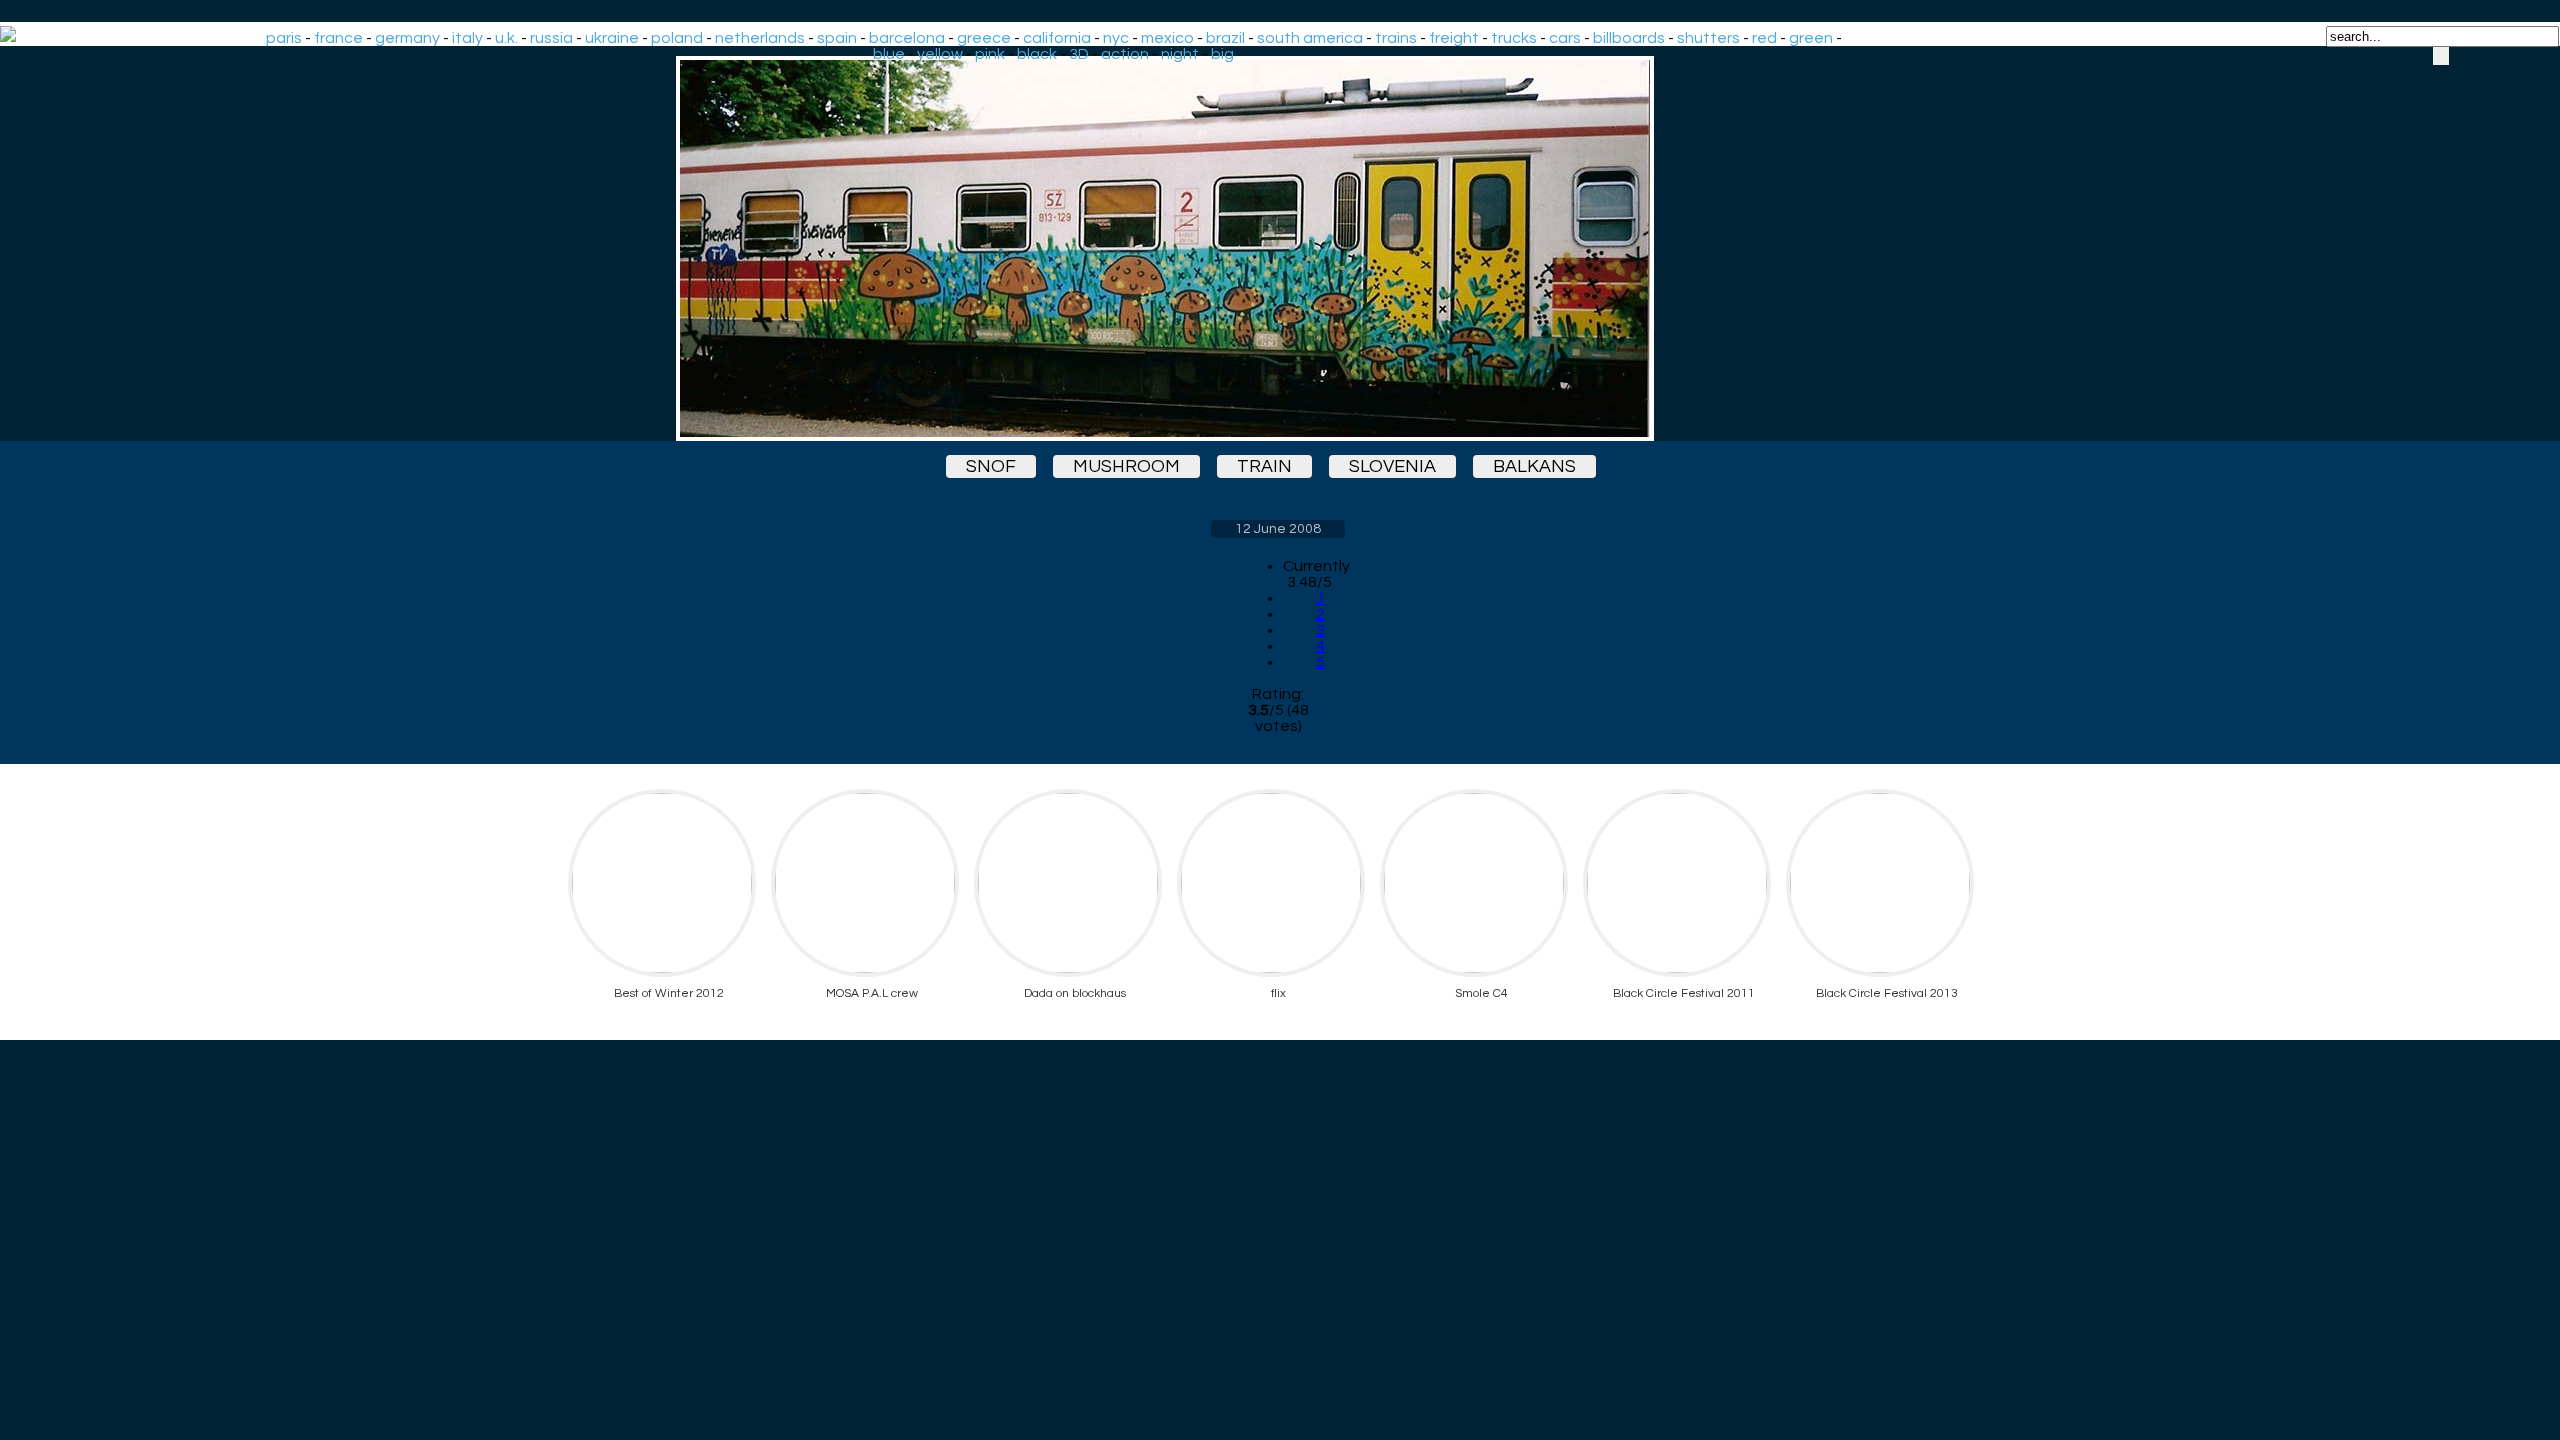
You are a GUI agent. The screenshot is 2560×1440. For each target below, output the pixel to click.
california (1057, 38)
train (1264, 466)
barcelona (907, 38)
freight (1454, 38)
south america (1310, 38)
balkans (1534, 466)
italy (467, 38)
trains (1396, 38)
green (1811, 38)
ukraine (612, 38)
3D (1079, 54)
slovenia (1392, 466)
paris (284, 38)
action (1125, 54)
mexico (1167, 38)
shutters (1708, 38)
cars (1565, 38)
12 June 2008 (1278, 529)
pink (990, 54)
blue (889, 54)
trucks (1514, 38)
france (338, 38)
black (1037, 54)
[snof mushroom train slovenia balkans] (1278, 248)
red (1764, 38)
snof (991, 466)
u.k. (506, 38)
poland (677, 38)
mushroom (1126, 466)
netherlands (760, 38)
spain (837, 38)
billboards (1629, 38)
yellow (940, 54)
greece (984, 38)
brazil (1225, 38)
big (1222, 54)
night (1180, 54)
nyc (1116, 38)
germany (407, 38)
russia (551, 38)
